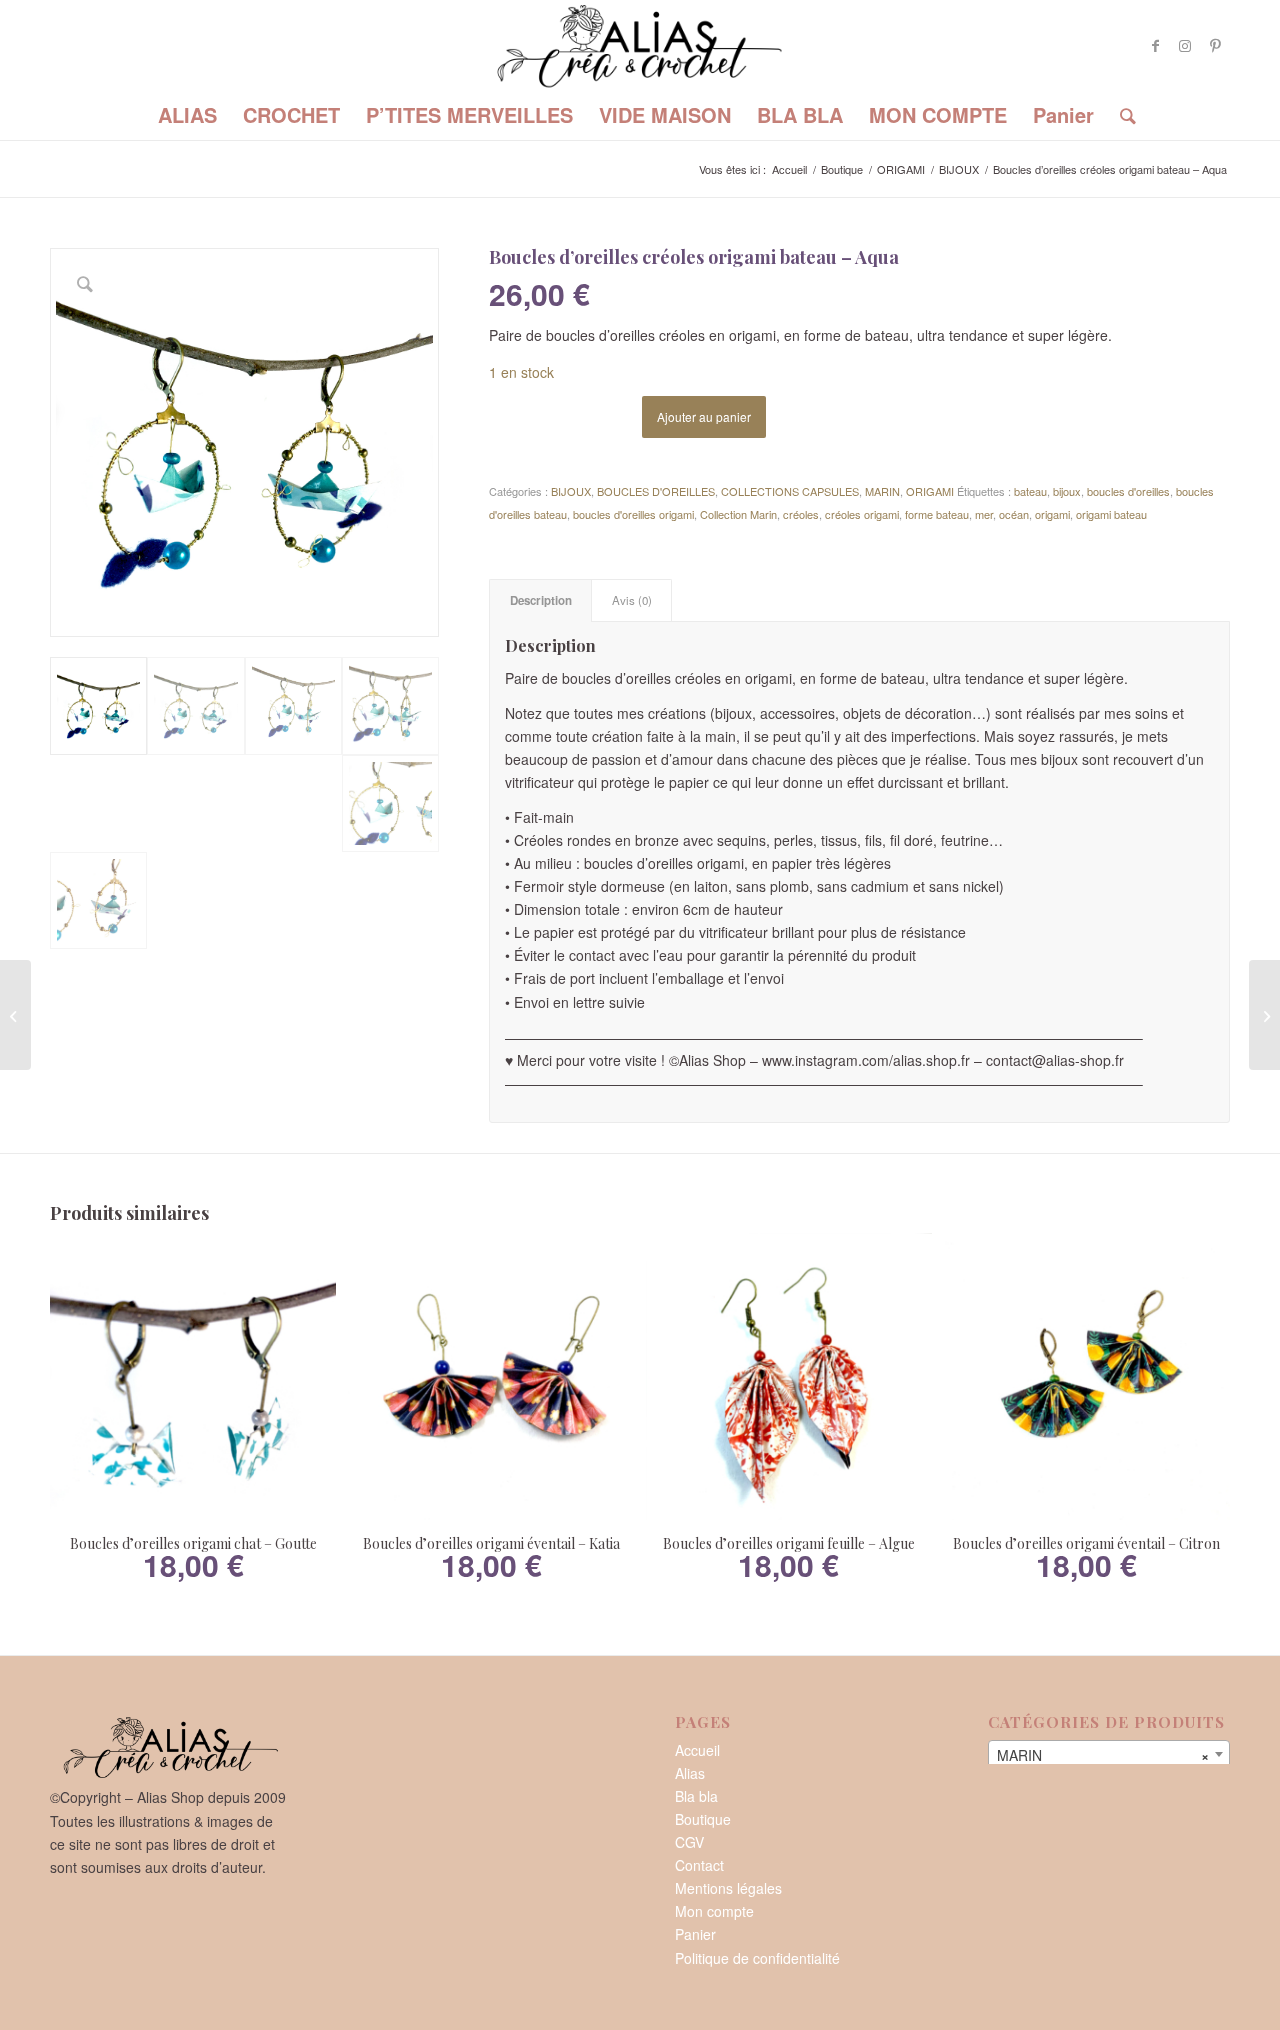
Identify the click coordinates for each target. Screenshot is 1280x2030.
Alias (690, 1773)
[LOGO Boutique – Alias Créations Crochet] (639, 45)
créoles (801, 514)
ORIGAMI (930, 491)
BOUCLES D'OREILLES (656, 491)
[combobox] (1109, 1754)
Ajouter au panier (704, 416)
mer (984, 514)
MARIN (882, 491)
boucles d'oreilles (1128, 491)
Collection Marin (738, 514)
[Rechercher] (1121, 115)
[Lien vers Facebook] (1155, 45)
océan (1014, 514)
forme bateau (937, 514)
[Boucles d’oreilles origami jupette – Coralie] (15, 1015)
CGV (689, 1842)
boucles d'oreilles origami (633, 514)
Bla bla (696, 1796)
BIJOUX (571, 491)
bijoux (1067, 491)
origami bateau (1111, 514)
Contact (699, 1865)
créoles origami (862, 514)
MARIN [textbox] (1103, 1755)
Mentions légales (728, 1888)
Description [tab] (541, 600)
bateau (1030, 491)
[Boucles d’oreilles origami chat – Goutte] (1264, 1015)
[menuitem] (187, 115)
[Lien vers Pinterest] (1215, 45)
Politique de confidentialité (757, 1958)
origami (1052, 514)
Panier (695, 1934)
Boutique (703, 1819)
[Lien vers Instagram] (1185, 45)
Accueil (697, 1750)
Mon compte (714, 1911)
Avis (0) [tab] (632, 600)
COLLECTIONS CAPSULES (790, 491)
